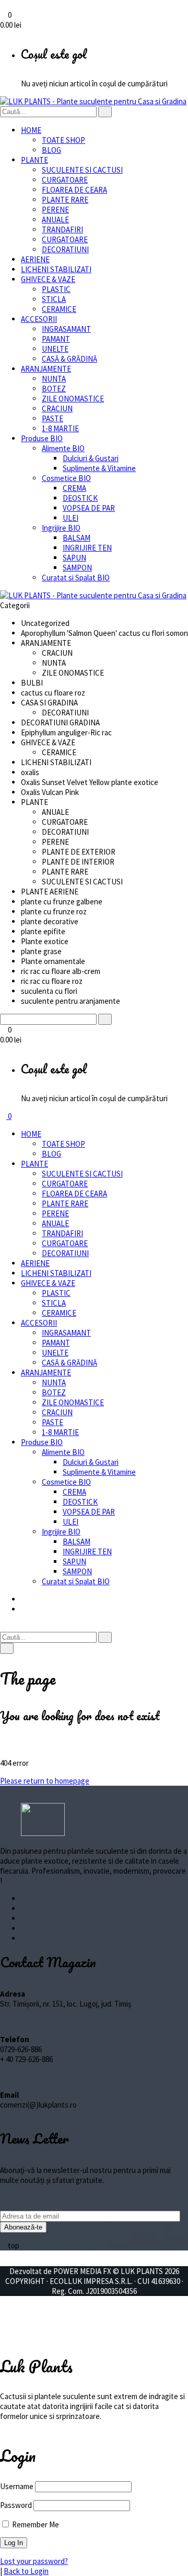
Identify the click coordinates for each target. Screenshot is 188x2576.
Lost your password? (34, 2561)
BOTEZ (54, 389)
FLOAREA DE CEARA (74, 190)
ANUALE (55, 220)
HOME (31, 130)
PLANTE (34, 160)
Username (17, 2486)
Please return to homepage (45, 1781)
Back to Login (26, 2571)
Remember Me (35, 2524)
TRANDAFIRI (62, 229)
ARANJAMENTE (46, 369)
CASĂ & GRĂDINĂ (69, 359)
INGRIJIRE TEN (87, 548)
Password (16, 2505)
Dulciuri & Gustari (91, 458)
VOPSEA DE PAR (89, 508)
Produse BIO (42, 438)
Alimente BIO (63, 448)
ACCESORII (39, 319)
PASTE (52, 418)
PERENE (55, 210)
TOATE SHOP (63, 140)
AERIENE (35, 259)
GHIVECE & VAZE (48, 279)
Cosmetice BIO (66, 478)
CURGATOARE (65, 180)
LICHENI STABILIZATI (56, 269)
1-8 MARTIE (60, 428)
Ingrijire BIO (61, 528)
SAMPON (77, 568)
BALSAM (77, 538)
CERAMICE (59, 309)
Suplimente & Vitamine (99, 468)
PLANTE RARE (65, 200)
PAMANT (56, 339)
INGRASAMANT (66, 329)
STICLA (54, 299)
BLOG (51, 150)
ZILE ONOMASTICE (73, 399)
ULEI (70, 518)
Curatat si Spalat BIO (76, 578)
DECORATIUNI (65, 249)
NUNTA (54, 379)
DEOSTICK (80, 498)
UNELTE (55, 349)
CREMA (74, 488)
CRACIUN (57, 408)
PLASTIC (56, 289)
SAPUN (74, 558)
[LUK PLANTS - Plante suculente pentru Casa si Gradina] (93, 101)
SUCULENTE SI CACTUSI (82, 170)
